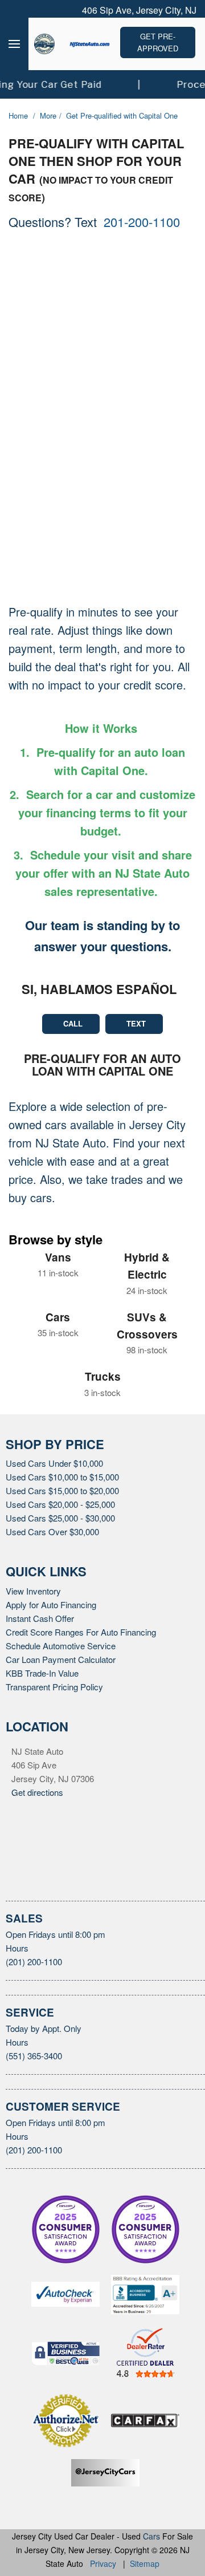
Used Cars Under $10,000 (57, 1480)
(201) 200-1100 (37, 1978)
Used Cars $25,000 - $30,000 (65, 1535)
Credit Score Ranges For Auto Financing (83, 1648)
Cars (152, 2552)
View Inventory (35, 1607)
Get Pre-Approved (158, 42)
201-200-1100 (150, 221)
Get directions (39, 1808)
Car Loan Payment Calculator (62, 1676)
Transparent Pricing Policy (56, 1703)
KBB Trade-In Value (44, 1689)
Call (72, 1041)
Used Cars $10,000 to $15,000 (67, 1494)
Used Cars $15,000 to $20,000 (67, 1507)
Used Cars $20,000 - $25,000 (65, 1521)
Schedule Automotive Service (63, 1662)
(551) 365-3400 (38, 2072)
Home (20, 116)
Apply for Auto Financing (53, 1621)
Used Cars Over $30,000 (54, 1548)
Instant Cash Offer (41, 1634)
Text (137, 1041)
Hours (18, 1965)
